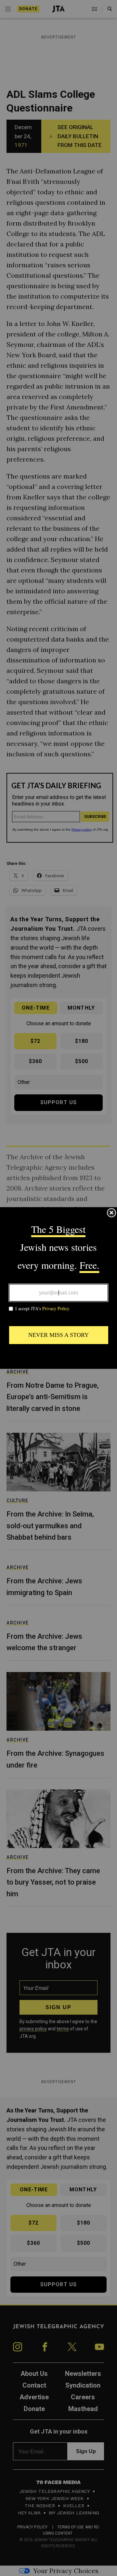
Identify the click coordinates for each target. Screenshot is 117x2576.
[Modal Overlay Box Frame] (58, 1288)
